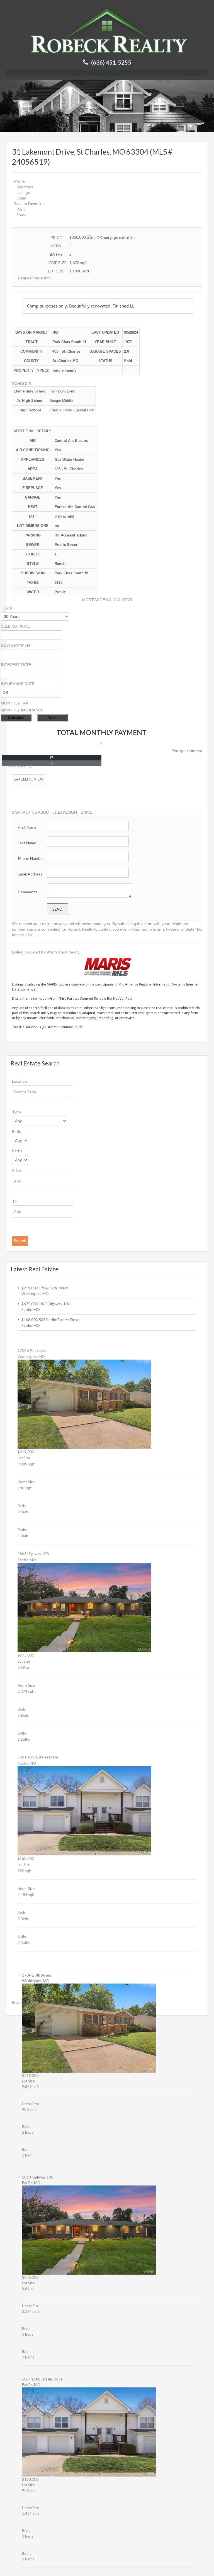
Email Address (30, 874)
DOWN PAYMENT (17, 645)
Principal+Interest (187, 751)
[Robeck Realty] (107, 30)
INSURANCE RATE (18, 684)
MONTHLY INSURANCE (22, 710)
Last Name (27, 843)
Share (21, 215)
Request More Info (34, 278)
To (14, 1201)
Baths (17, 1151)
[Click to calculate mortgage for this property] (111, 238)
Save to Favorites (29, 203)
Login (21, 198)
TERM (6, 608)
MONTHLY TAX (14, 703)
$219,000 (30, 1288)
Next (31, 2002)
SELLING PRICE (15, 626)
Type (16, 1112)
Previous (19, 2002)
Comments (27, 892)
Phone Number (31, 858)
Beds (16, 1131)
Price (16, 1170)
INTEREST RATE (16, 665)
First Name (27, 827)
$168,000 (30, 1320)
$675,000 (30, 1304)
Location (20, 1081)
